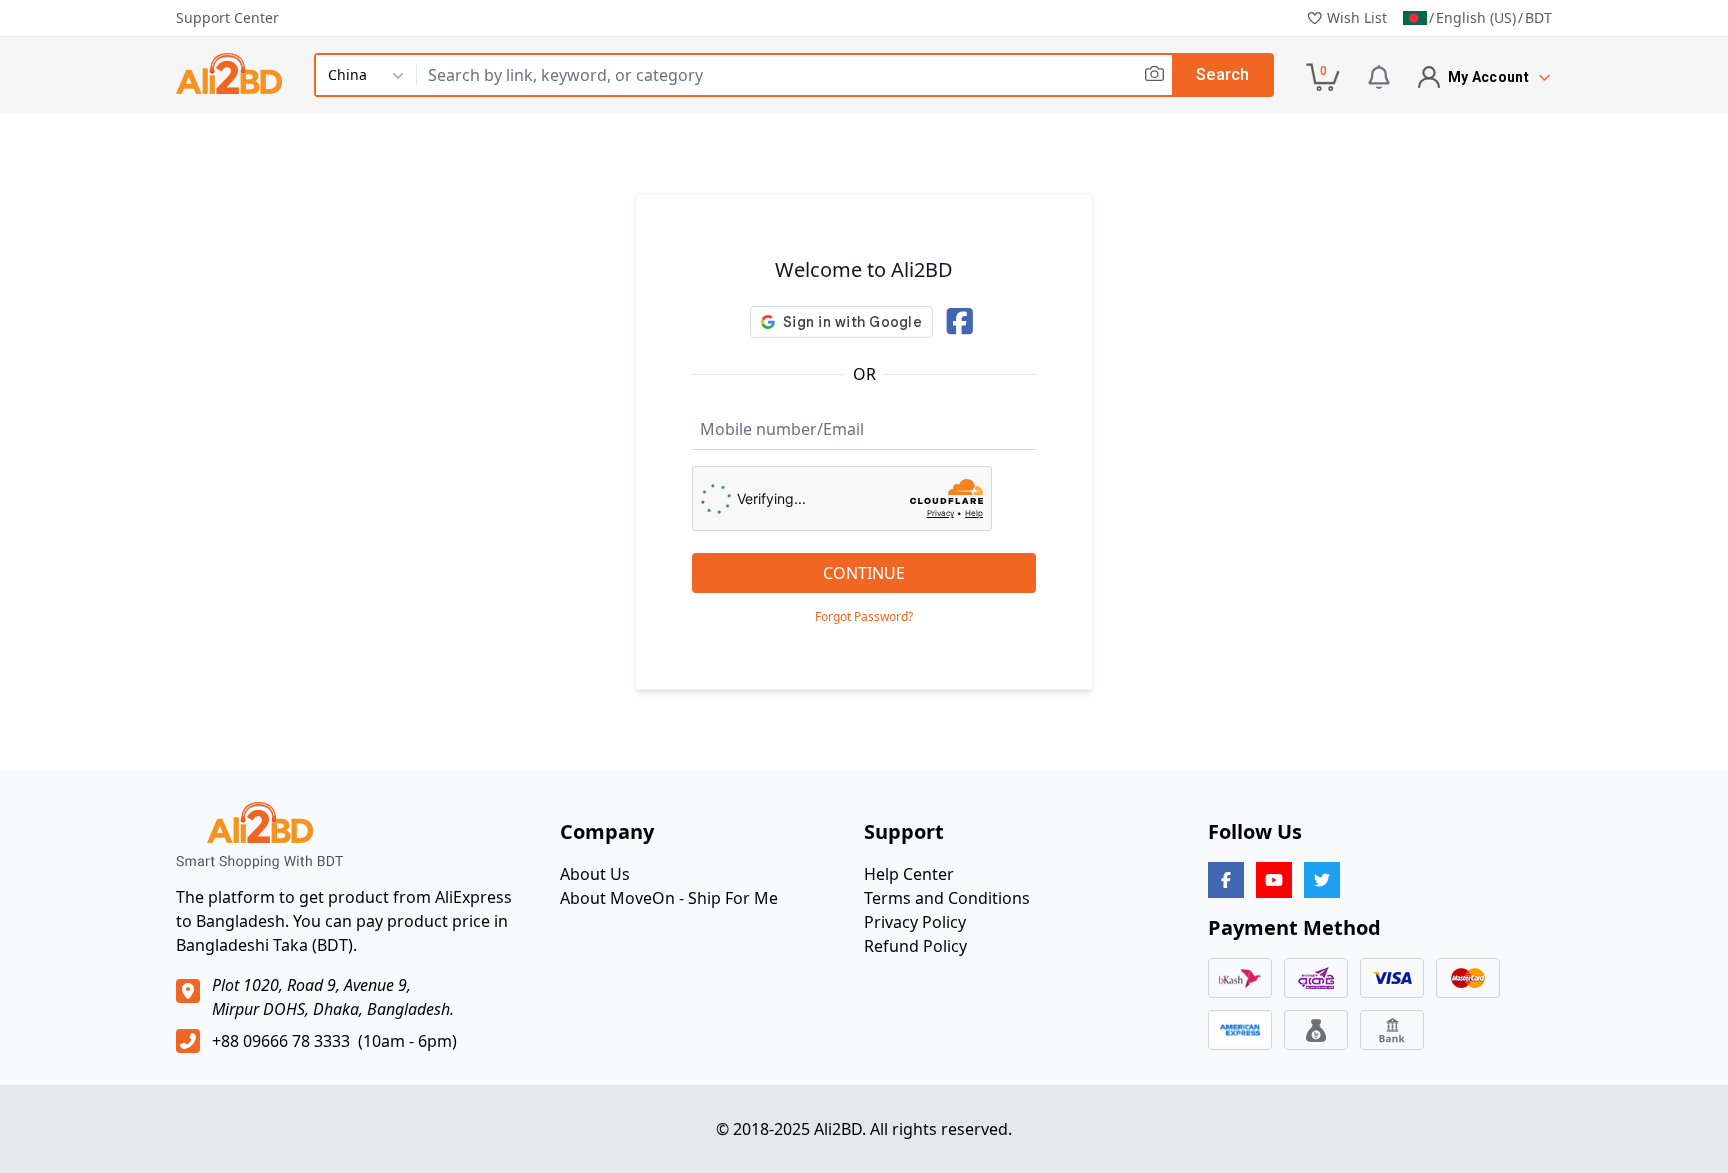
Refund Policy (915, 946)
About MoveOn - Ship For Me (669, 898)
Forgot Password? (864, 617)
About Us (595, 874)
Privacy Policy (915, 922)
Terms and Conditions (947, 898)
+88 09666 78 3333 (281, 1041)
